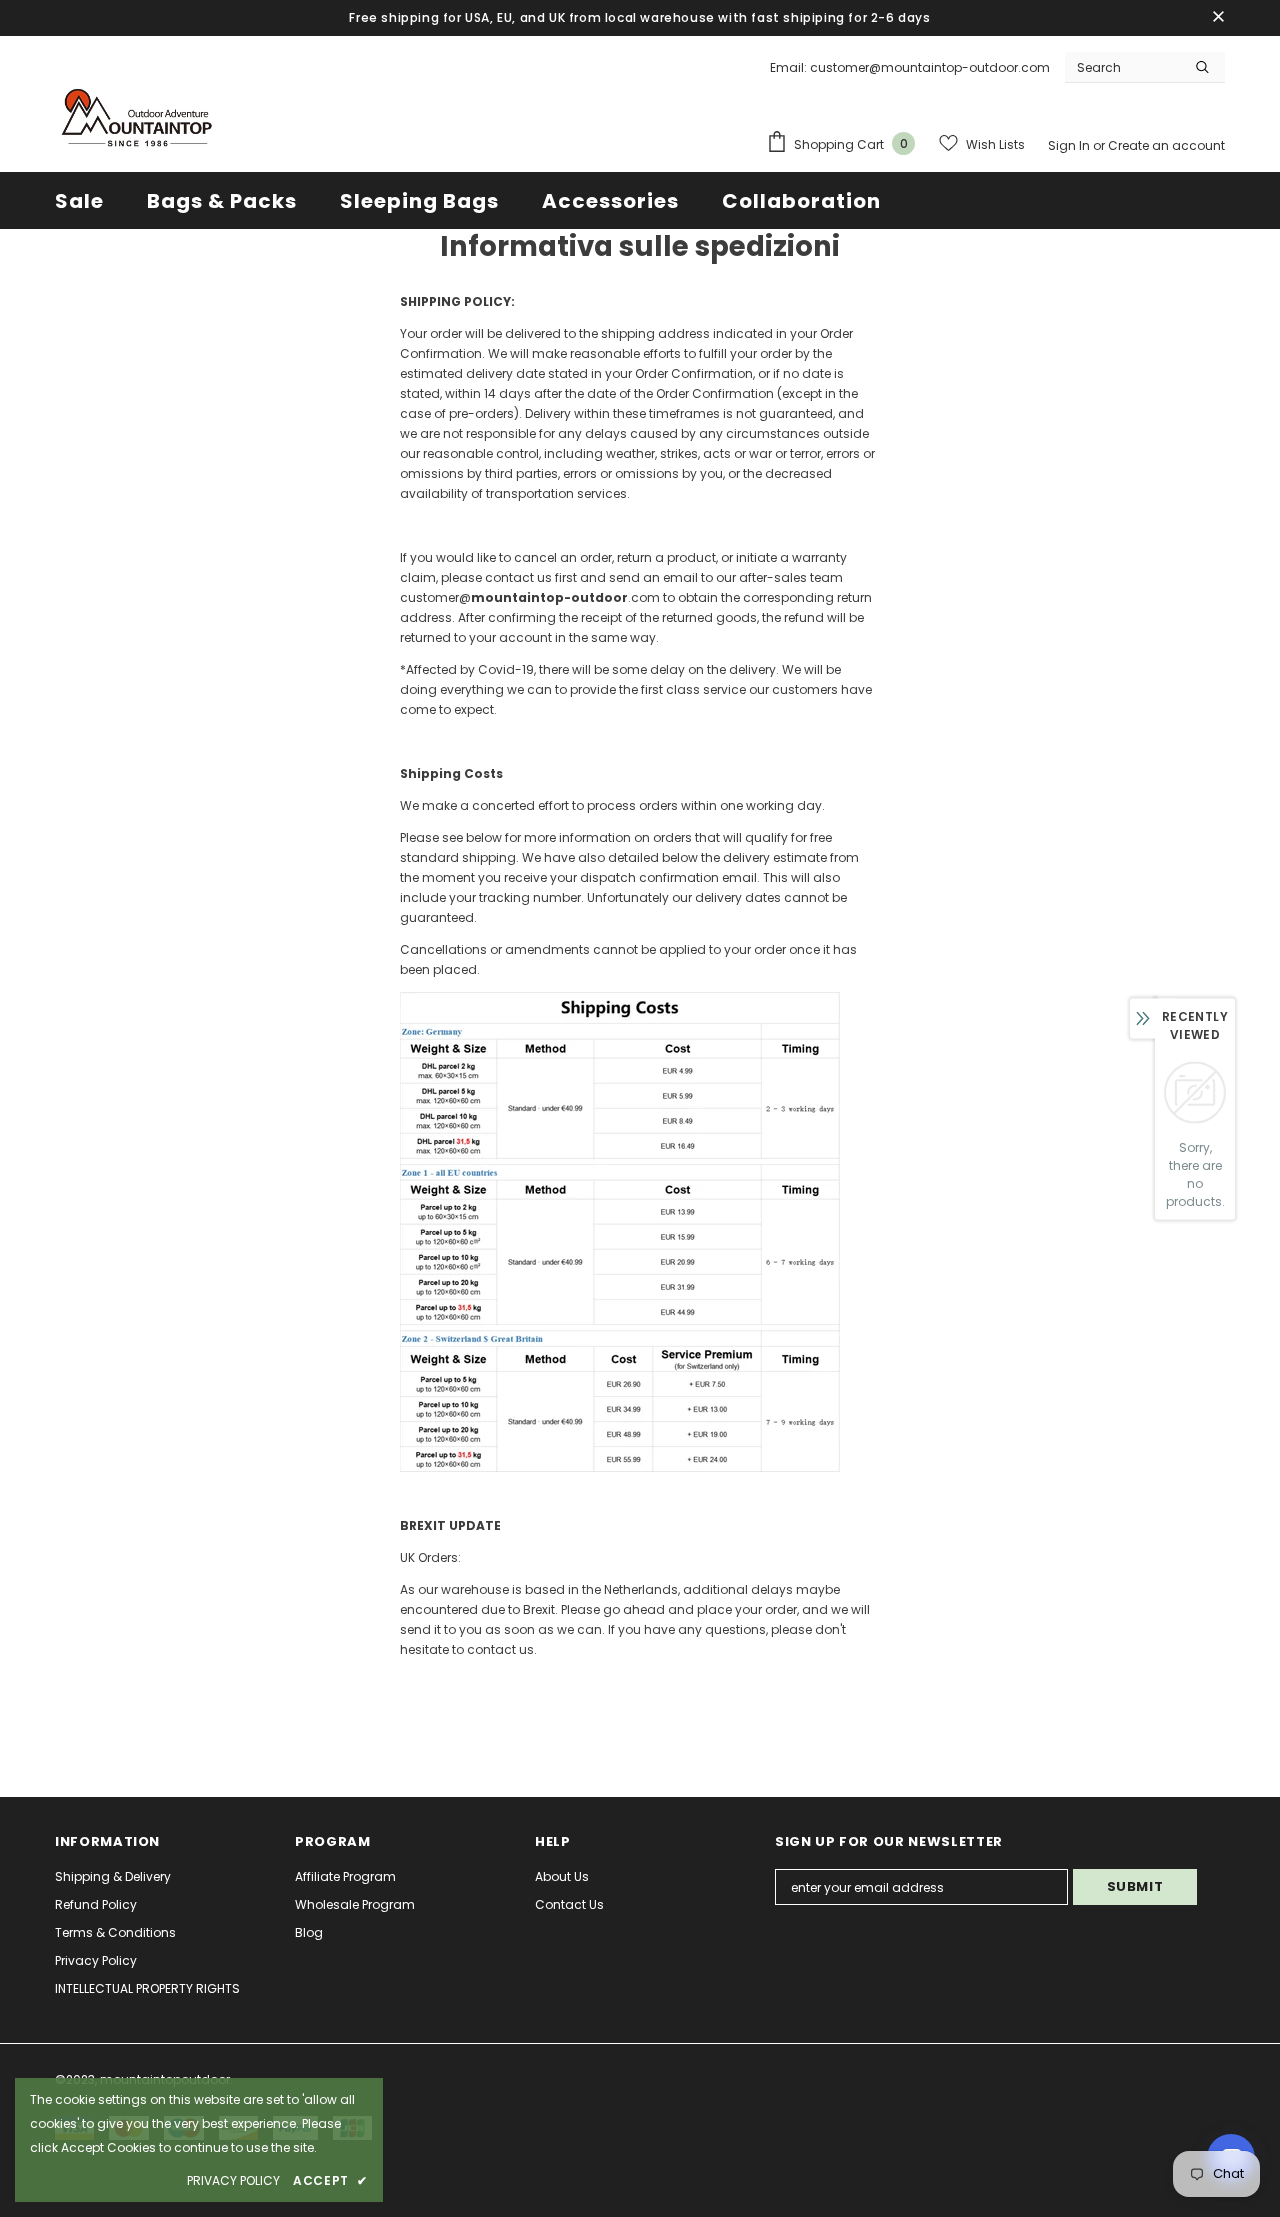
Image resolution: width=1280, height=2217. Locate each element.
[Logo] (135, 120)
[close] (1218, 18)
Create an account (1166, 145)
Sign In (1070, 145)
